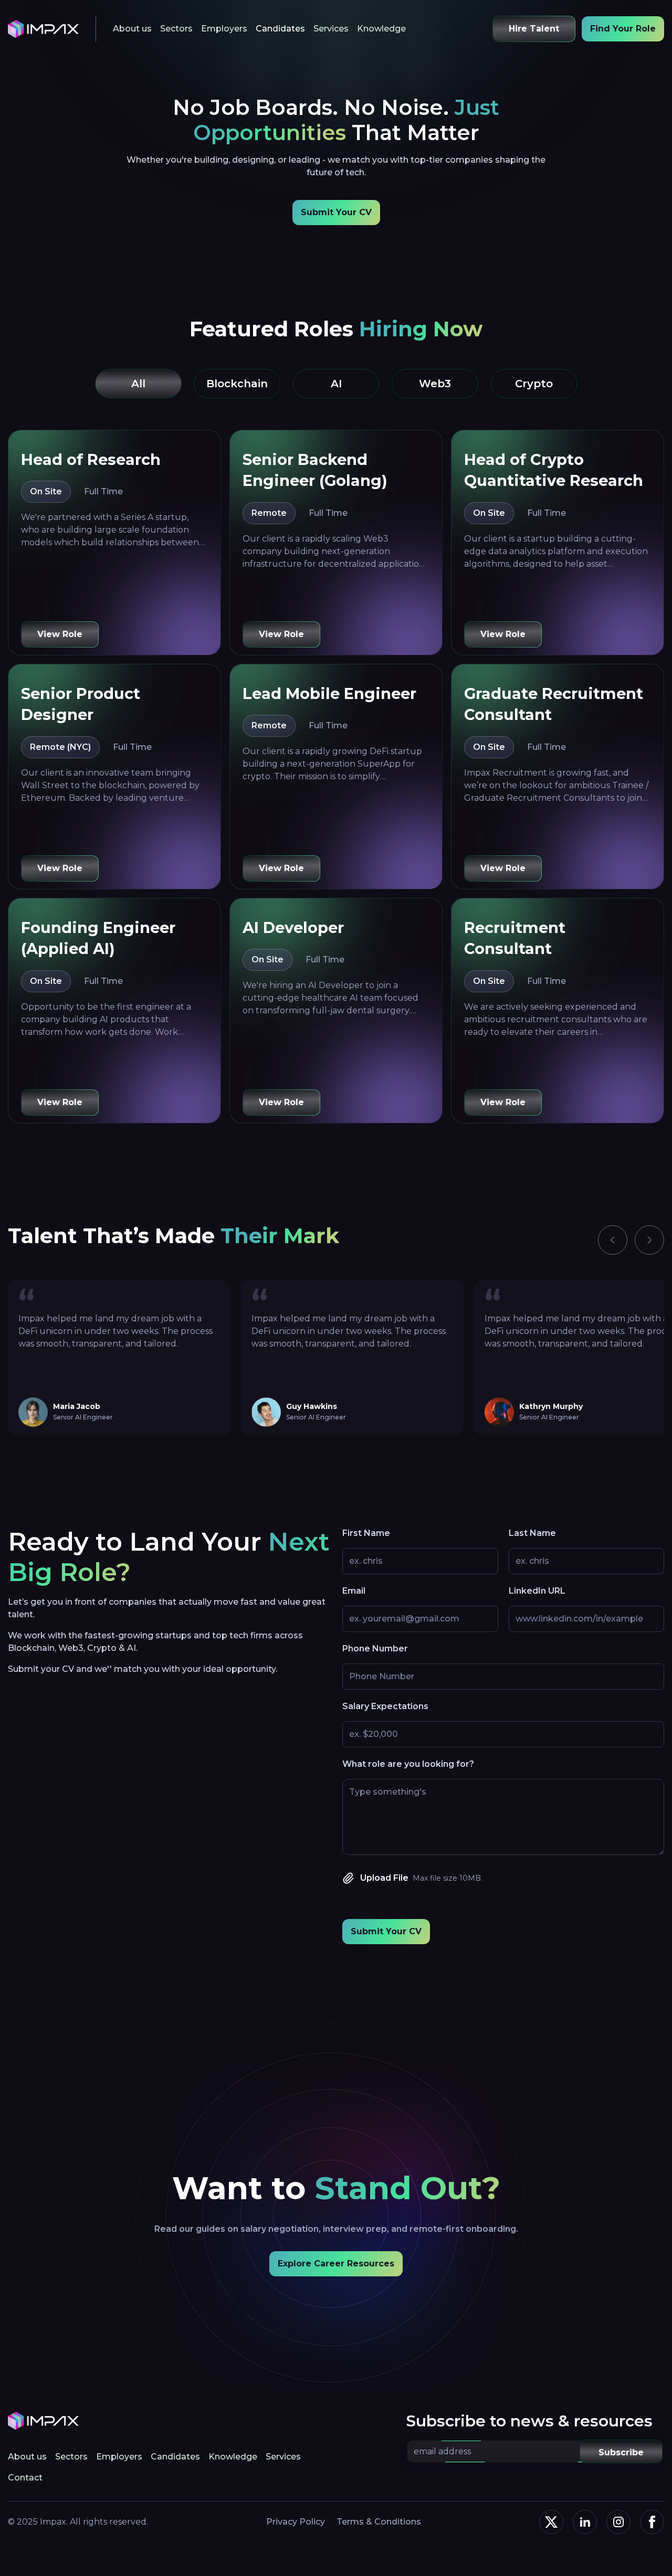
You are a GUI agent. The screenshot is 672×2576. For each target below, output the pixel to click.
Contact (25, 2478)
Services (331, 29)
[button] (613, 1240)
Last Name (532, 1533)
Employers (224, 29)
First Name (366, 1533)
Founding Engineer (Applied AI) (98, 938)
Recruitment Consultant (515, 938)
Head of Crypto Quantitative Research (554, 470)
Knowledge (381, 29)
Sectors (176, 29)
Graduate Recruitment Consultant (554, 704)
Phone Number (375, 1649)
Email (354, 1591)
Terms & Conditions (379, 2522)
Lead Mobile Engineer (329, 693)
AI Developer (293, 927)
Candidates (280, 29)
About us (132, 29)
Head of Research (91, 459)
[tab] (138, 384)
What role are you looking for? (408, 1764)
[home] (43, 29)
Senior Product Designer (81, 704)
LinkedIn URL (537, 1591)
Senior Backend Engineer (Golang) (315, 470)
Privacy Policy (296, 2522)
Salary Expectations (385, 1706)
